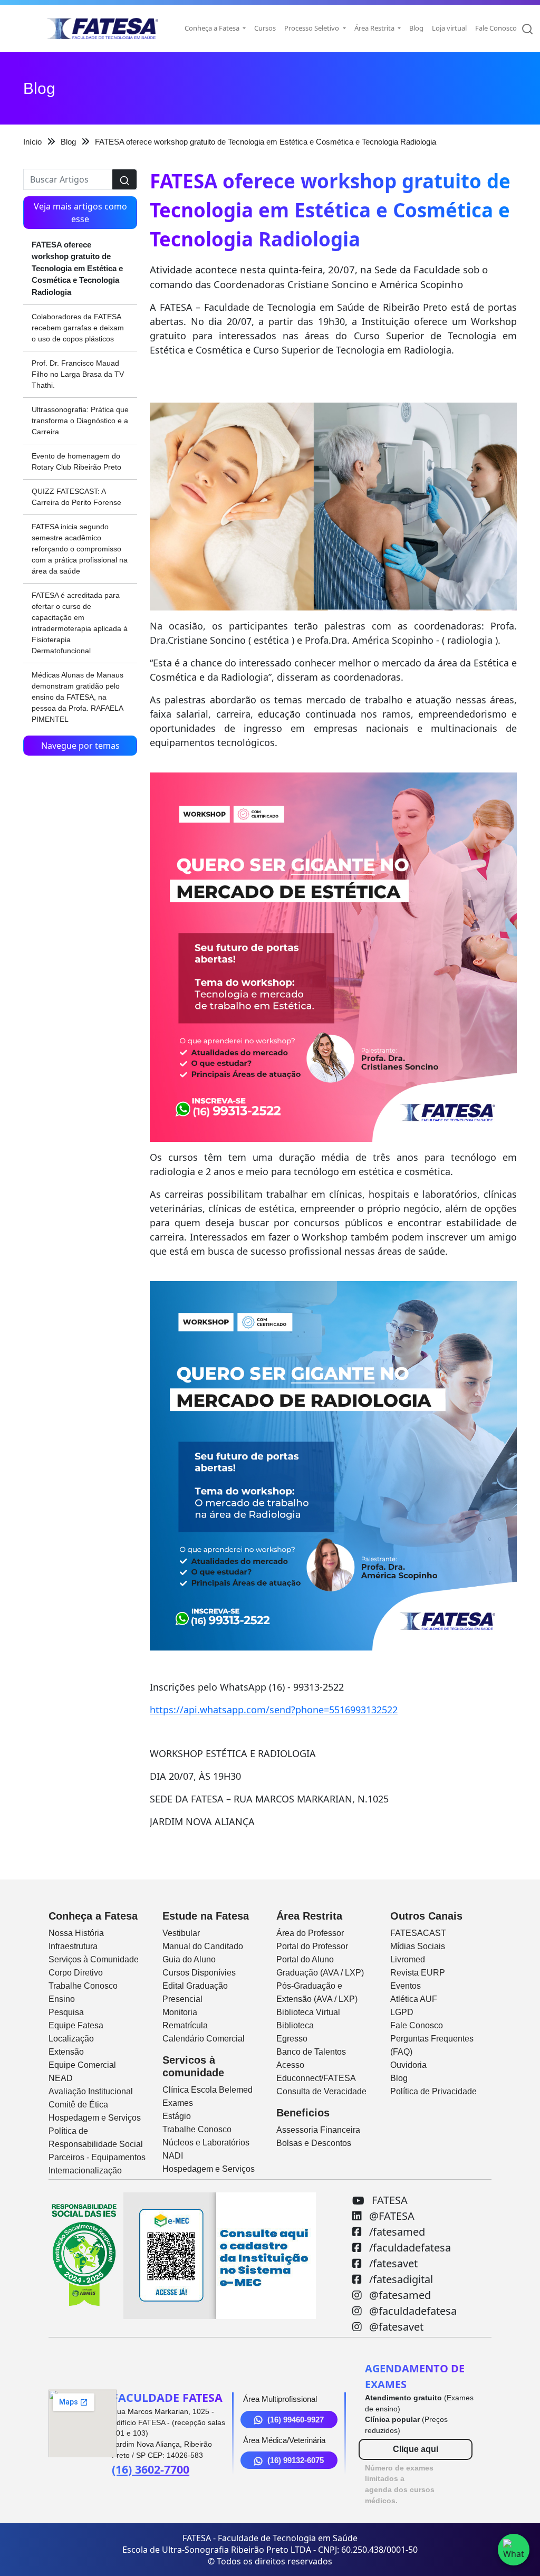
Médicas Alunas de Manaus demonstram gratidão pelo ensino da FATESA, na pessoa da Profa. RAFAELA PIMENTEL (78, 697)
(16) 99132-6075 (296, 2460)
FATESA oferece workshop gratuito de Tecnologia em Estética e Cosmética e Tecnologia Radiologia (77, 268)
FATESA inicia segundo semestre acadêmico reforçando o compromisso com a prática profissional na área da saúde (80, 549)
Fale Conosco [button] (496, 28)
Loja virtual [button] (449, 28)
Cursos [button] (265, 28)
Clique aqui (416, 2449)
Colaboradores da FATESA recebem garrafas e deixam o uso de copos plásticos (78, 328)
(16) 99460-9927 (296, 2420)
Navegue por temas (80, 746)
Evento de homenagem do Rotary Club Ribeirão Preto (76, 461)
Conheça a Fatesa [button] (213, 28)
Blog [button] (416, 28)
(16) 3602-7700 (151, 2469)
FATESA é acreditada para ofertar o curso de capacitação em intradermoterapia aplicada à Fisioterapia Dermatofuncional (80, 623)
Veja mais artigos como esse (80, 213)
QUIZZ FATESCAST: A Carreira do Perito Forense (76, 497)
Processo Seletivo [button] (312, 28)
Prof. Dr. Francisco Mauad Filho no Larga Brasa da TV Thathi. (78, 374)
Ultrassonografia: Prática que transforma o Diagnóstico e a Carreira (80, 421)
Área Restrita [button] (375, 28)
